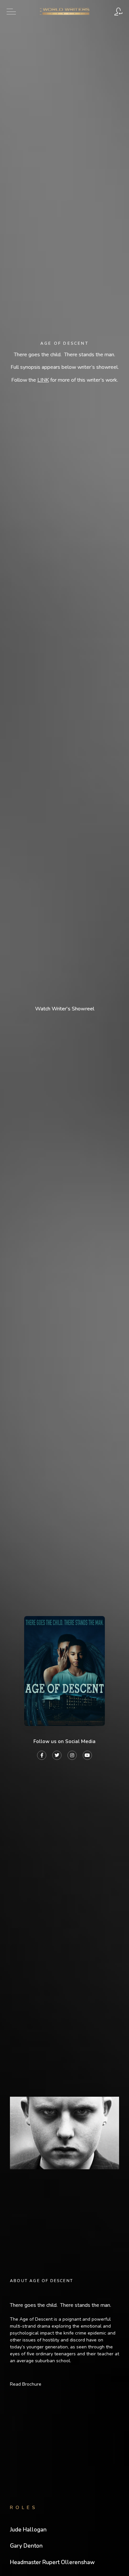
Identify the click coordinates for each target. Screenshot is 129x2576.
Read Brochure (26, 2384)
